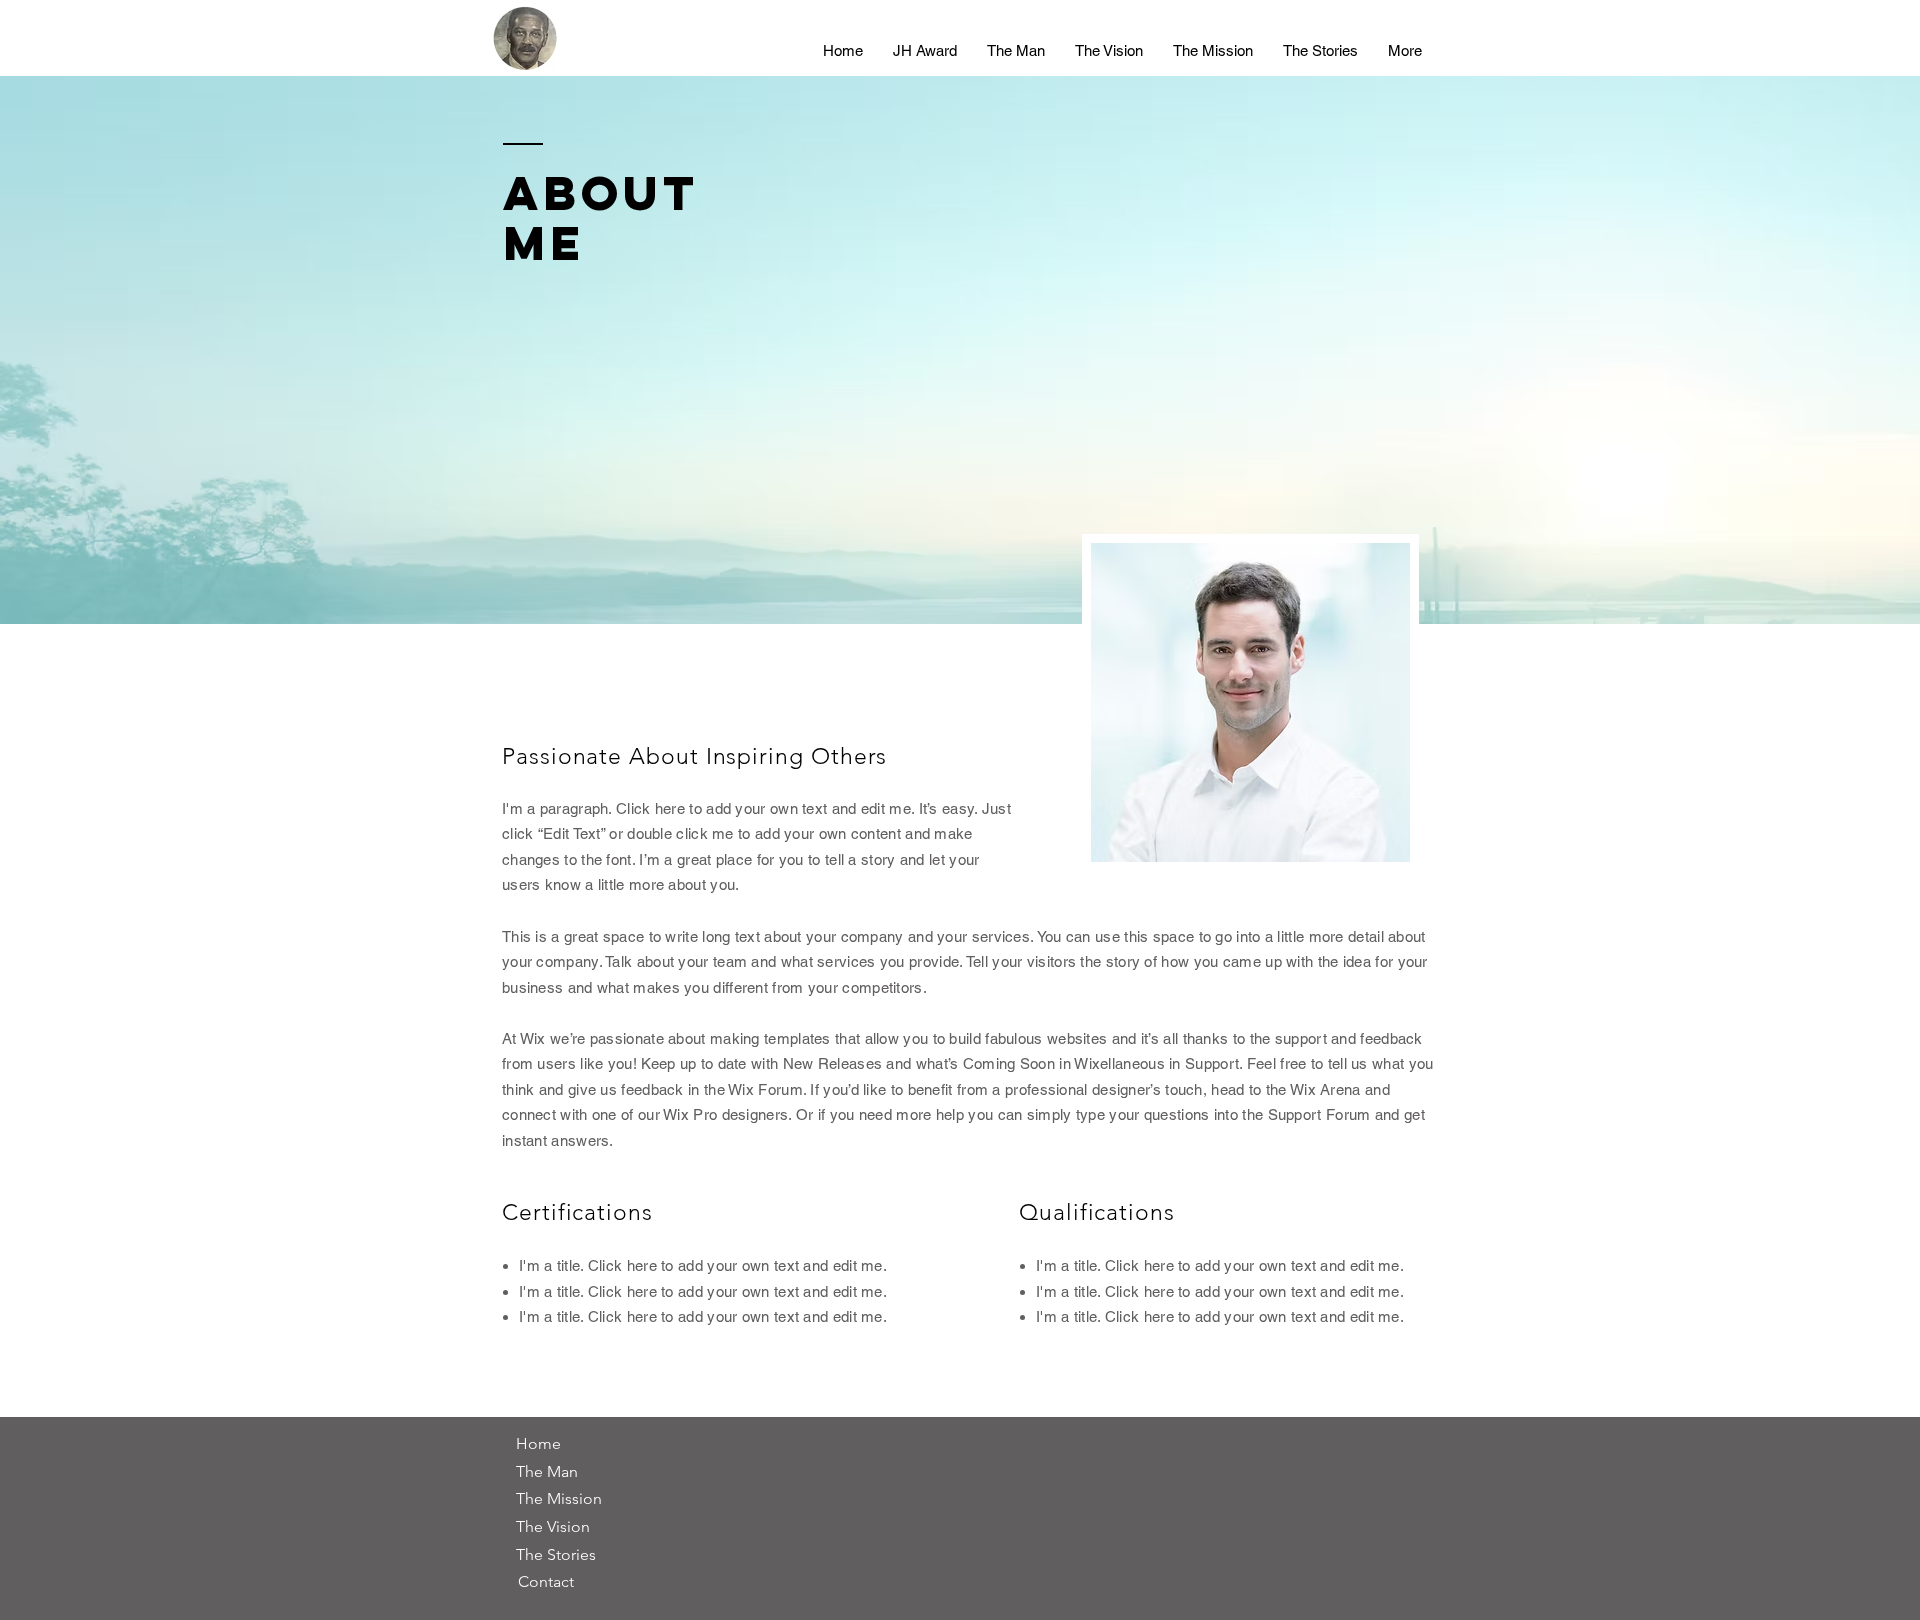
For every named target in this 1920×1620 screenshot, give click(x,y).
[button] (538, 1444)
